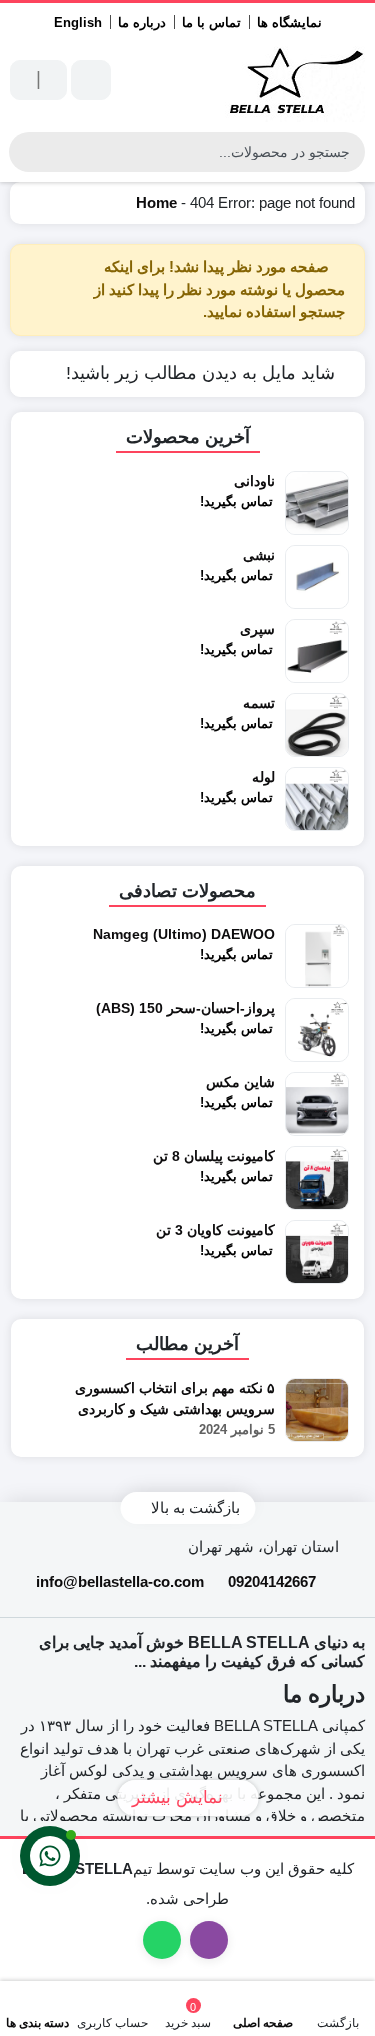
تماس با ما (211, 22)
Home (156, 202)
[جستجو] (27, 152)
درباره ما (142, 22)
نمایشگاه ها (289, 22)
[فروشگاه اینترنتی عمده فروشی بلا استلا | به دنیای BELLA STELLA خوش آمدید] (295, 80)
